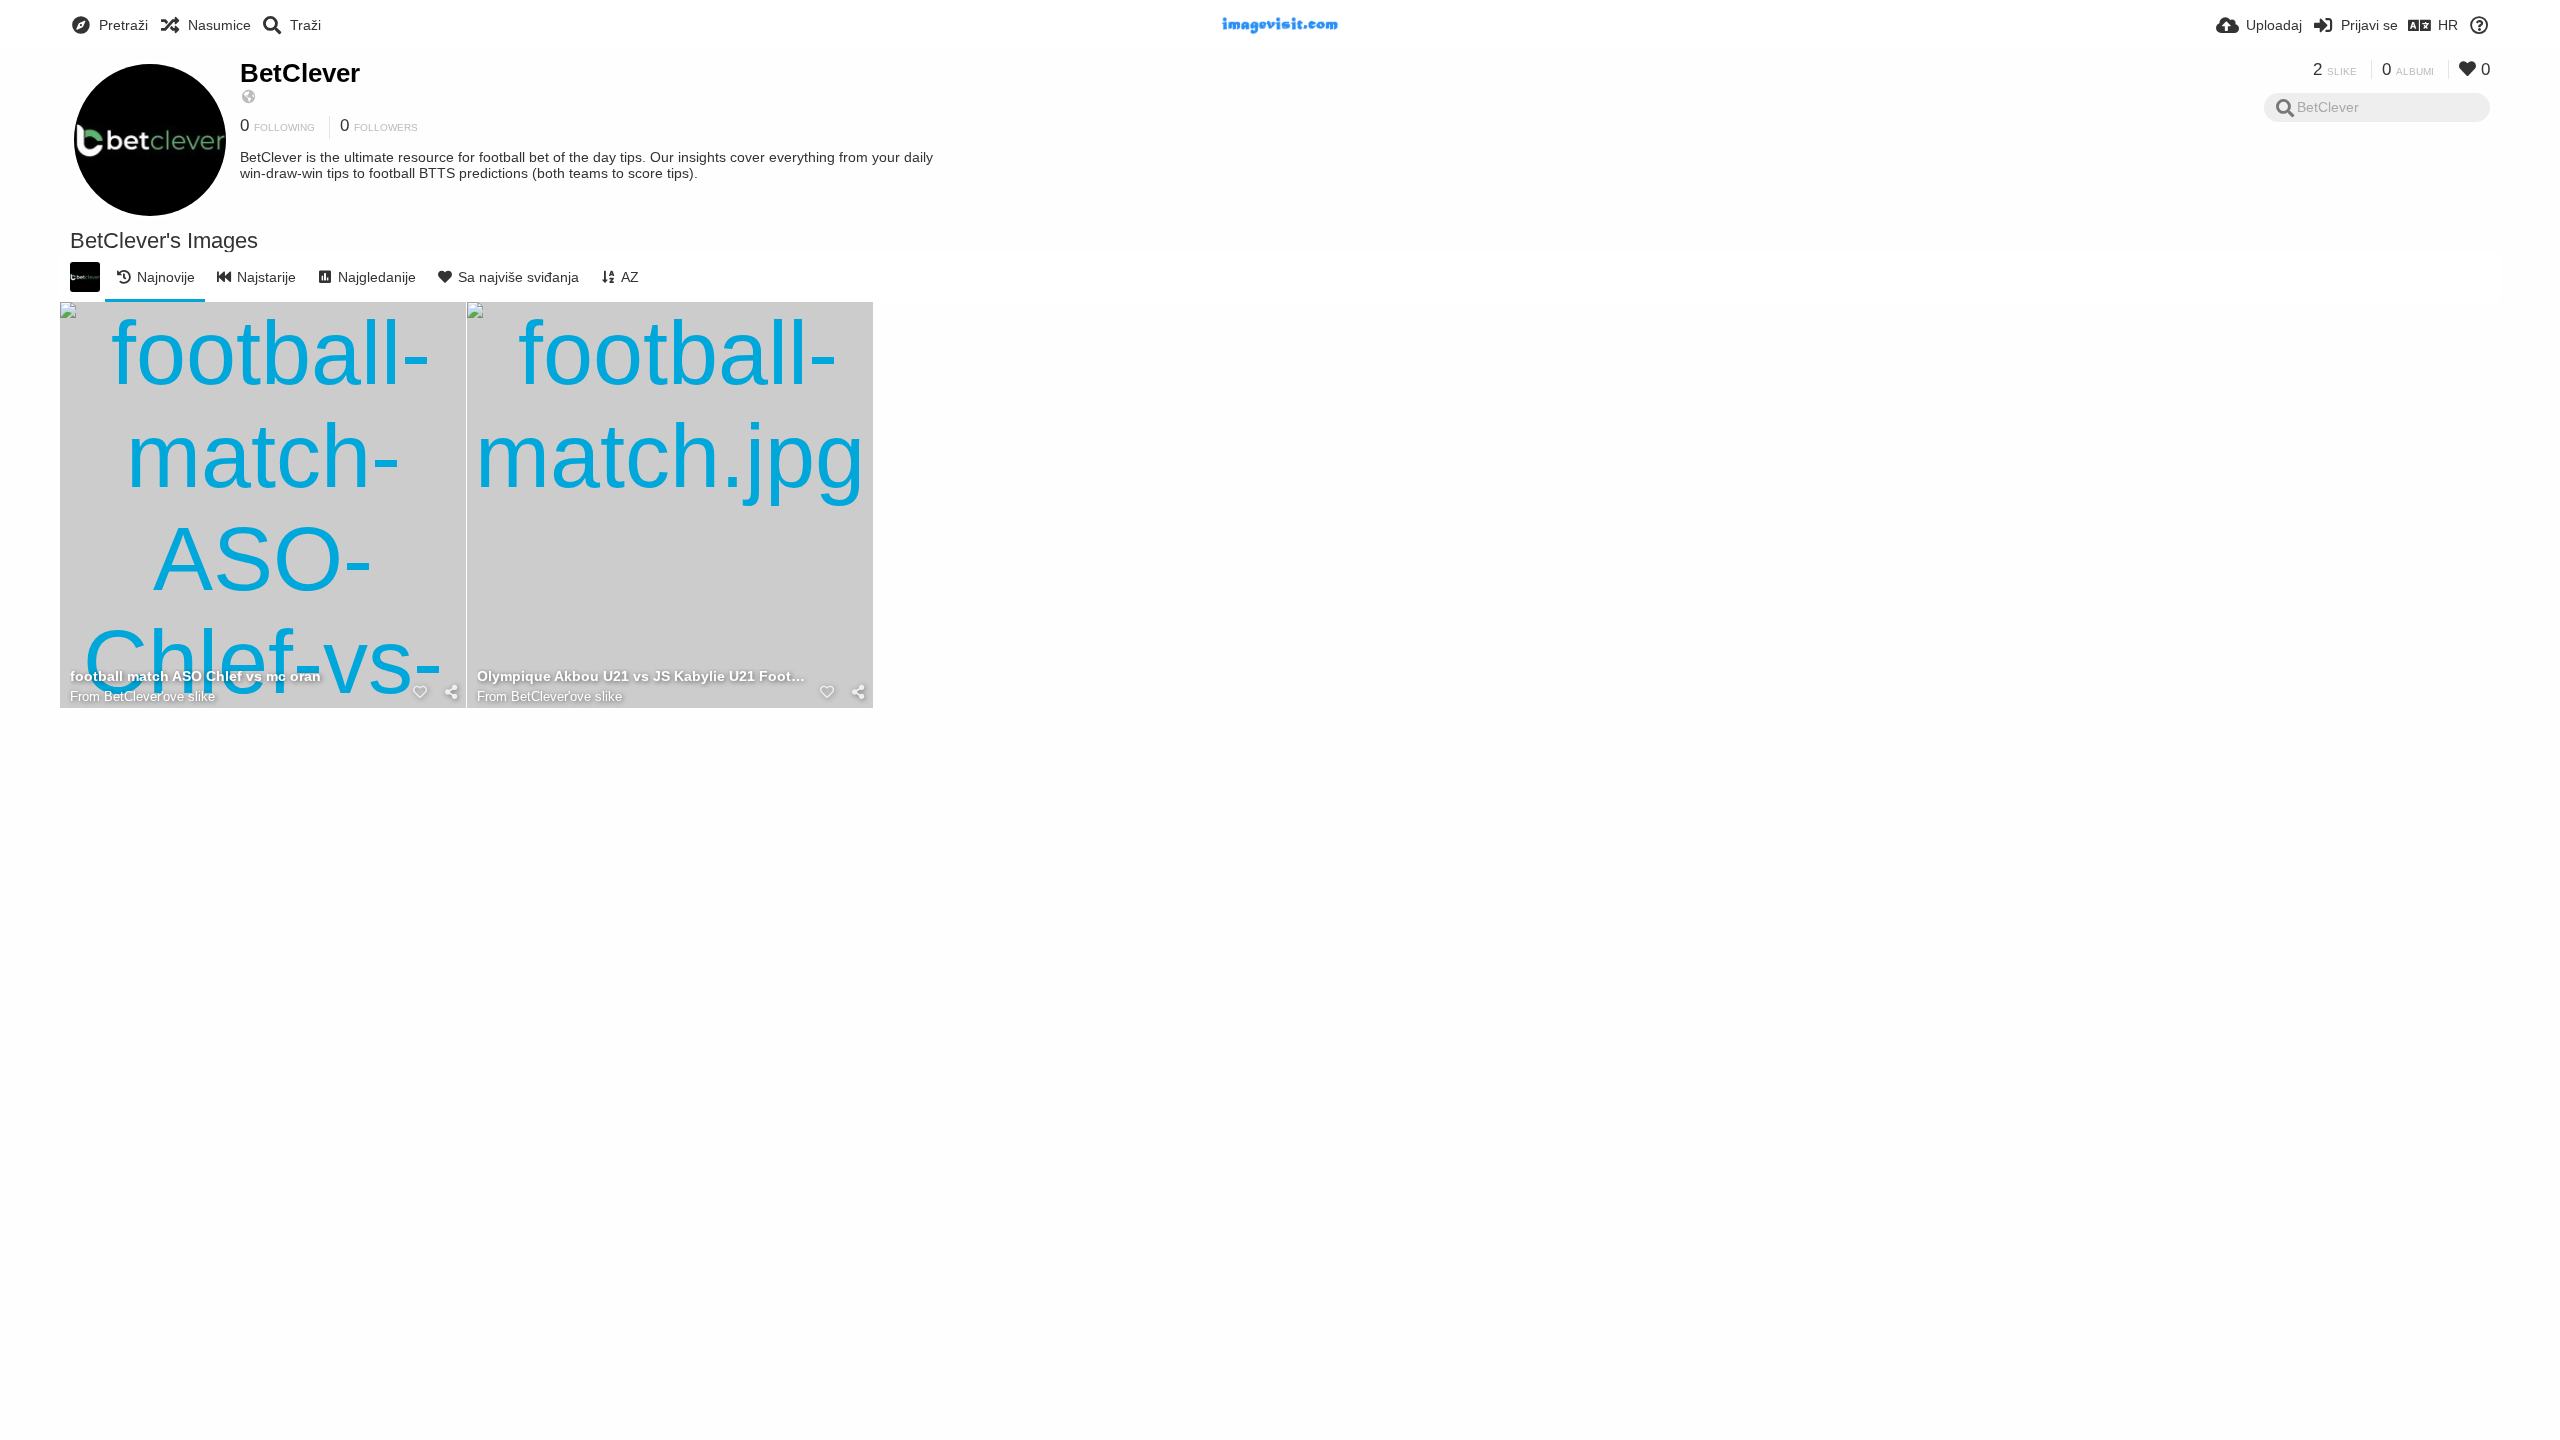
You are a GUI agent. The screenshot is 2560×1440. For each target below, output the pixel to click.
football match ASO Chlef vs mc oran (195, 676)
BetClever (300, 73)
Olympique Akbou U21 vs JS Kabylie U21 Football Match (645, 676)
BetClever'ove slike (159, 696)
